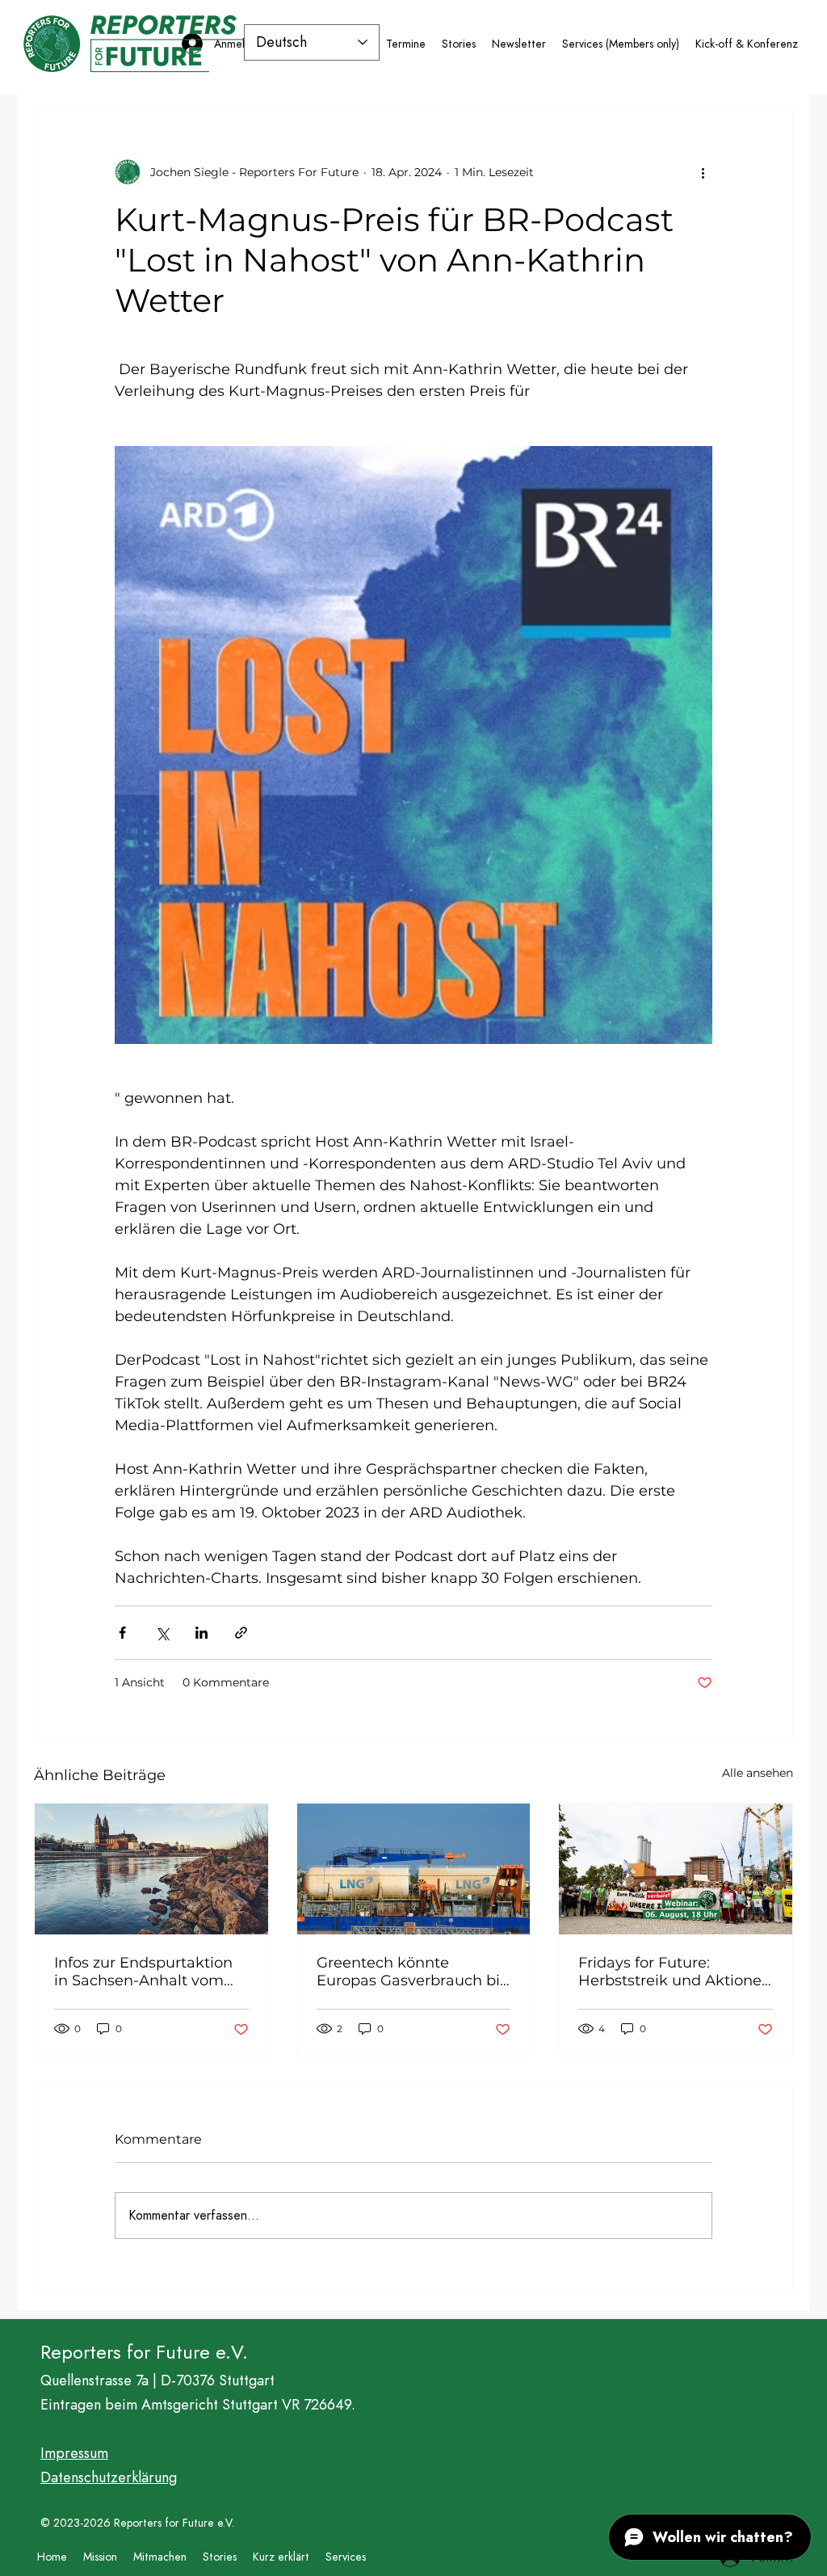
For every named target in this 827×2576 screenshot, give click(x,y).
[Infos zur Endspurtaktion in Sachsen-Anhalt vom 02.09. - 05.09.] (151, 1869)
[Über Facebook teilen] (122, 1633)
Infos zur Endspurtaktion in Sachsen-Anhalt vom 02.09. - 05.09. (143, 1972)
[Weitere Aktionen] (703, 172)
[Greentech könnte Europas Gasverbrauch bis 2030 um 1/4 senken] (414, 1869)
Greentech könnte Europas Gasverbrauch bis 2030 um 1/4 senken (412, 1972)
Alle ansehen (758, 1773)
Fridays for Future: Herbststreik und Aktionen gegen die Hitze (675, 1972)
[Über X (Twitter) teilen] (162, 1633)
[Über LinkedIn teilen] (202, 1633)
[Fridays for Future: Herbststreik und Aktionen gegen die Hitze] (676, 1869)
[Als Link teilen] (241, 1633)
